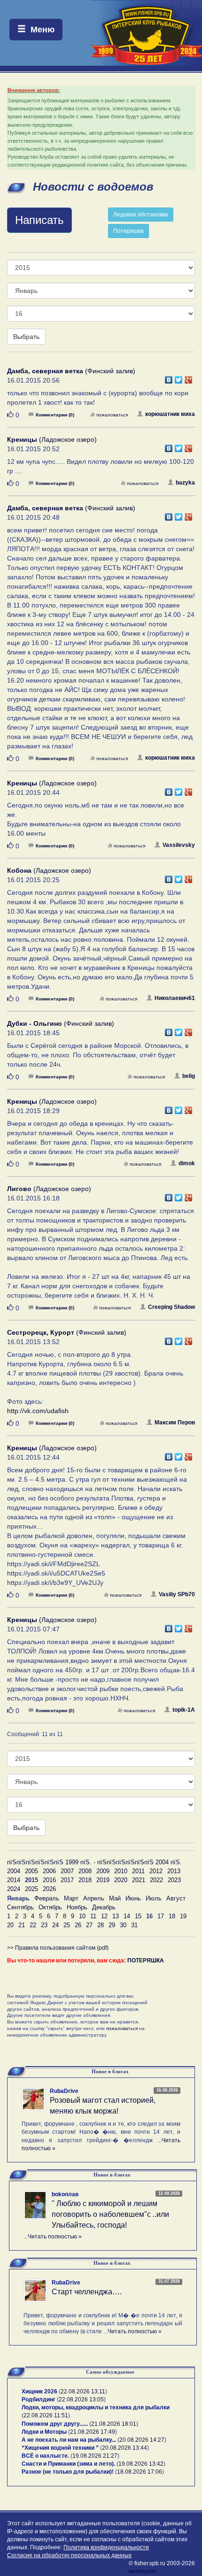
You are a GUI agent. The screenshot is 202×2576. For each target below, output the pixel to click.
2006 (49, 1871)
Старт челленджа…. (87, 2292)
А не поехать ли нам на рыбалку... (69, 2440)
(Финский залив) (71, 371)
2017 (67, 1880)
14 (127, 1916)
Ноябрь (77, 1907)
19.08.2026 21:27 (95, 2456)
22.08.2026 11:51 (46, 2415)
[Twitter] (179, 377)
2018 (85, 1880)
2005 (31, 1871)
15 (138, 1916)
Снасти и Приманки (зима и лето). (68, 2464)
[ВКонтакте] (169, 377)
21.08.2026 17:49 (93, 2432)
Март (71, 1898)
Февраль (47, 1898)
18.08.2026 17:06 (140, 2472)
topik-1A (184, 1710)
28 (101, 1925)
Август (176, 1898)
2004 (14, 1871)
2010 (121, 1871)
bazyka (185, 483)
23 (44, 1925)
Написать (39, 220)
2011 (138, 1871)
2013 (174, 1871)
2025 (31, 1889)
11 (93, 1916)
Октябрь (50, 1907)
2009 (103, 1871)
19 (183, 1916)
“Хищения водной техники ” (60, 2448)
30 (123, 1925)
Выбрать (26, 337)
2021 (139, 1880)
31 (134, 1925)
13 (116, 1916)
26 (78, 1925)
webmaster (143, 2571)
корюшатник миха (170, 414)
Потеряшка (128, 231)
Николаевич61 (175, 998)
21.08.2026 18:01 (114, 2424)
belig (189, 1076)
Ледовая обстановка (141, 215)
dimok (187, 1163)
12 (104, 1916)
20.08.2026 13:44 (124, 2448)
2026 (49, 1889)
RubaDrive (64, 2091)
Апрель (94, 1898)
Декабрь (104, 1907)
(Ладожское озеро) (52, 439)
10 (82, 1916)
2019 (103, 1880)
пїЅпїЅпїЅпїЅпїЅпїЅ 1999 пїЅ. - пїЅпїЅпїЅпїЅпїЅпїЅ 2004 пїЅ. (94, 1862)
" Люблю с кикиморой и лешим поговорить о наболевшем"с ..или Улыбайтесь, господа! (110, 2214)
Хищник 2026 (39, 2391)
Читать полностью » (55, 2237)
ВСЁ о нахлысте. (45, 2456)
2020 (121, 1880)
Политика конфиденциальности (106, 2547)
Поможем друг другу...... (55, 2424)
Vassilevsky (179, 845)
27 (89, 1925)
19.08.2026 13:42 (141, 2464)
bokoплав (65, 2194)
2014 (14, 1880)
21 (22, 1925)
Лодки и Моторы (44, 2432)
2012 (156, 1871)
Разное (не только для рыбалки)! (68, 2472)
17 (161, 1916)
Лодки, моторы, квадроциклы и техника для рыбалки (96, 2407)
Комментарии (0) (55, 415)
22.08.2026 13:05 (81, 2399)
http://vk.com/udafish (38, 1411)
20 (10, 1925)
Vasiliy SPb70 (177, 1594)
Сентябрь (20, 1907)
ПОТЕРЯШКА (146, 1961)
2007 (67, 1871)
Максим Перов (175, 1423)
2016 (49, 1880)
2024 (14, 1889)
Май (115, 1898)
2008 (85, 1871)
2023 (174, 1880)
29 (112, 1925)
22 (33, 1925)
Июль (154, 1898)
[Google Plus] (189, 377)
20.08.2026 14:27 (142, 2440)
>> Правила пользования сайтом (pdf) (58, 1948)
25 (67, 1925)
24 (55, 1925)
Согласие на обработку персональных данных (69, 2555)
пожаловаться (112, 415)
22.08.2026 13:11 (83, 2391)
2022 (156, 1880)
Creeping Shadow (171, 1307)
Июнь (133, 1898)
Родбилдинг (39, 2399)
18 (172, 1916)
